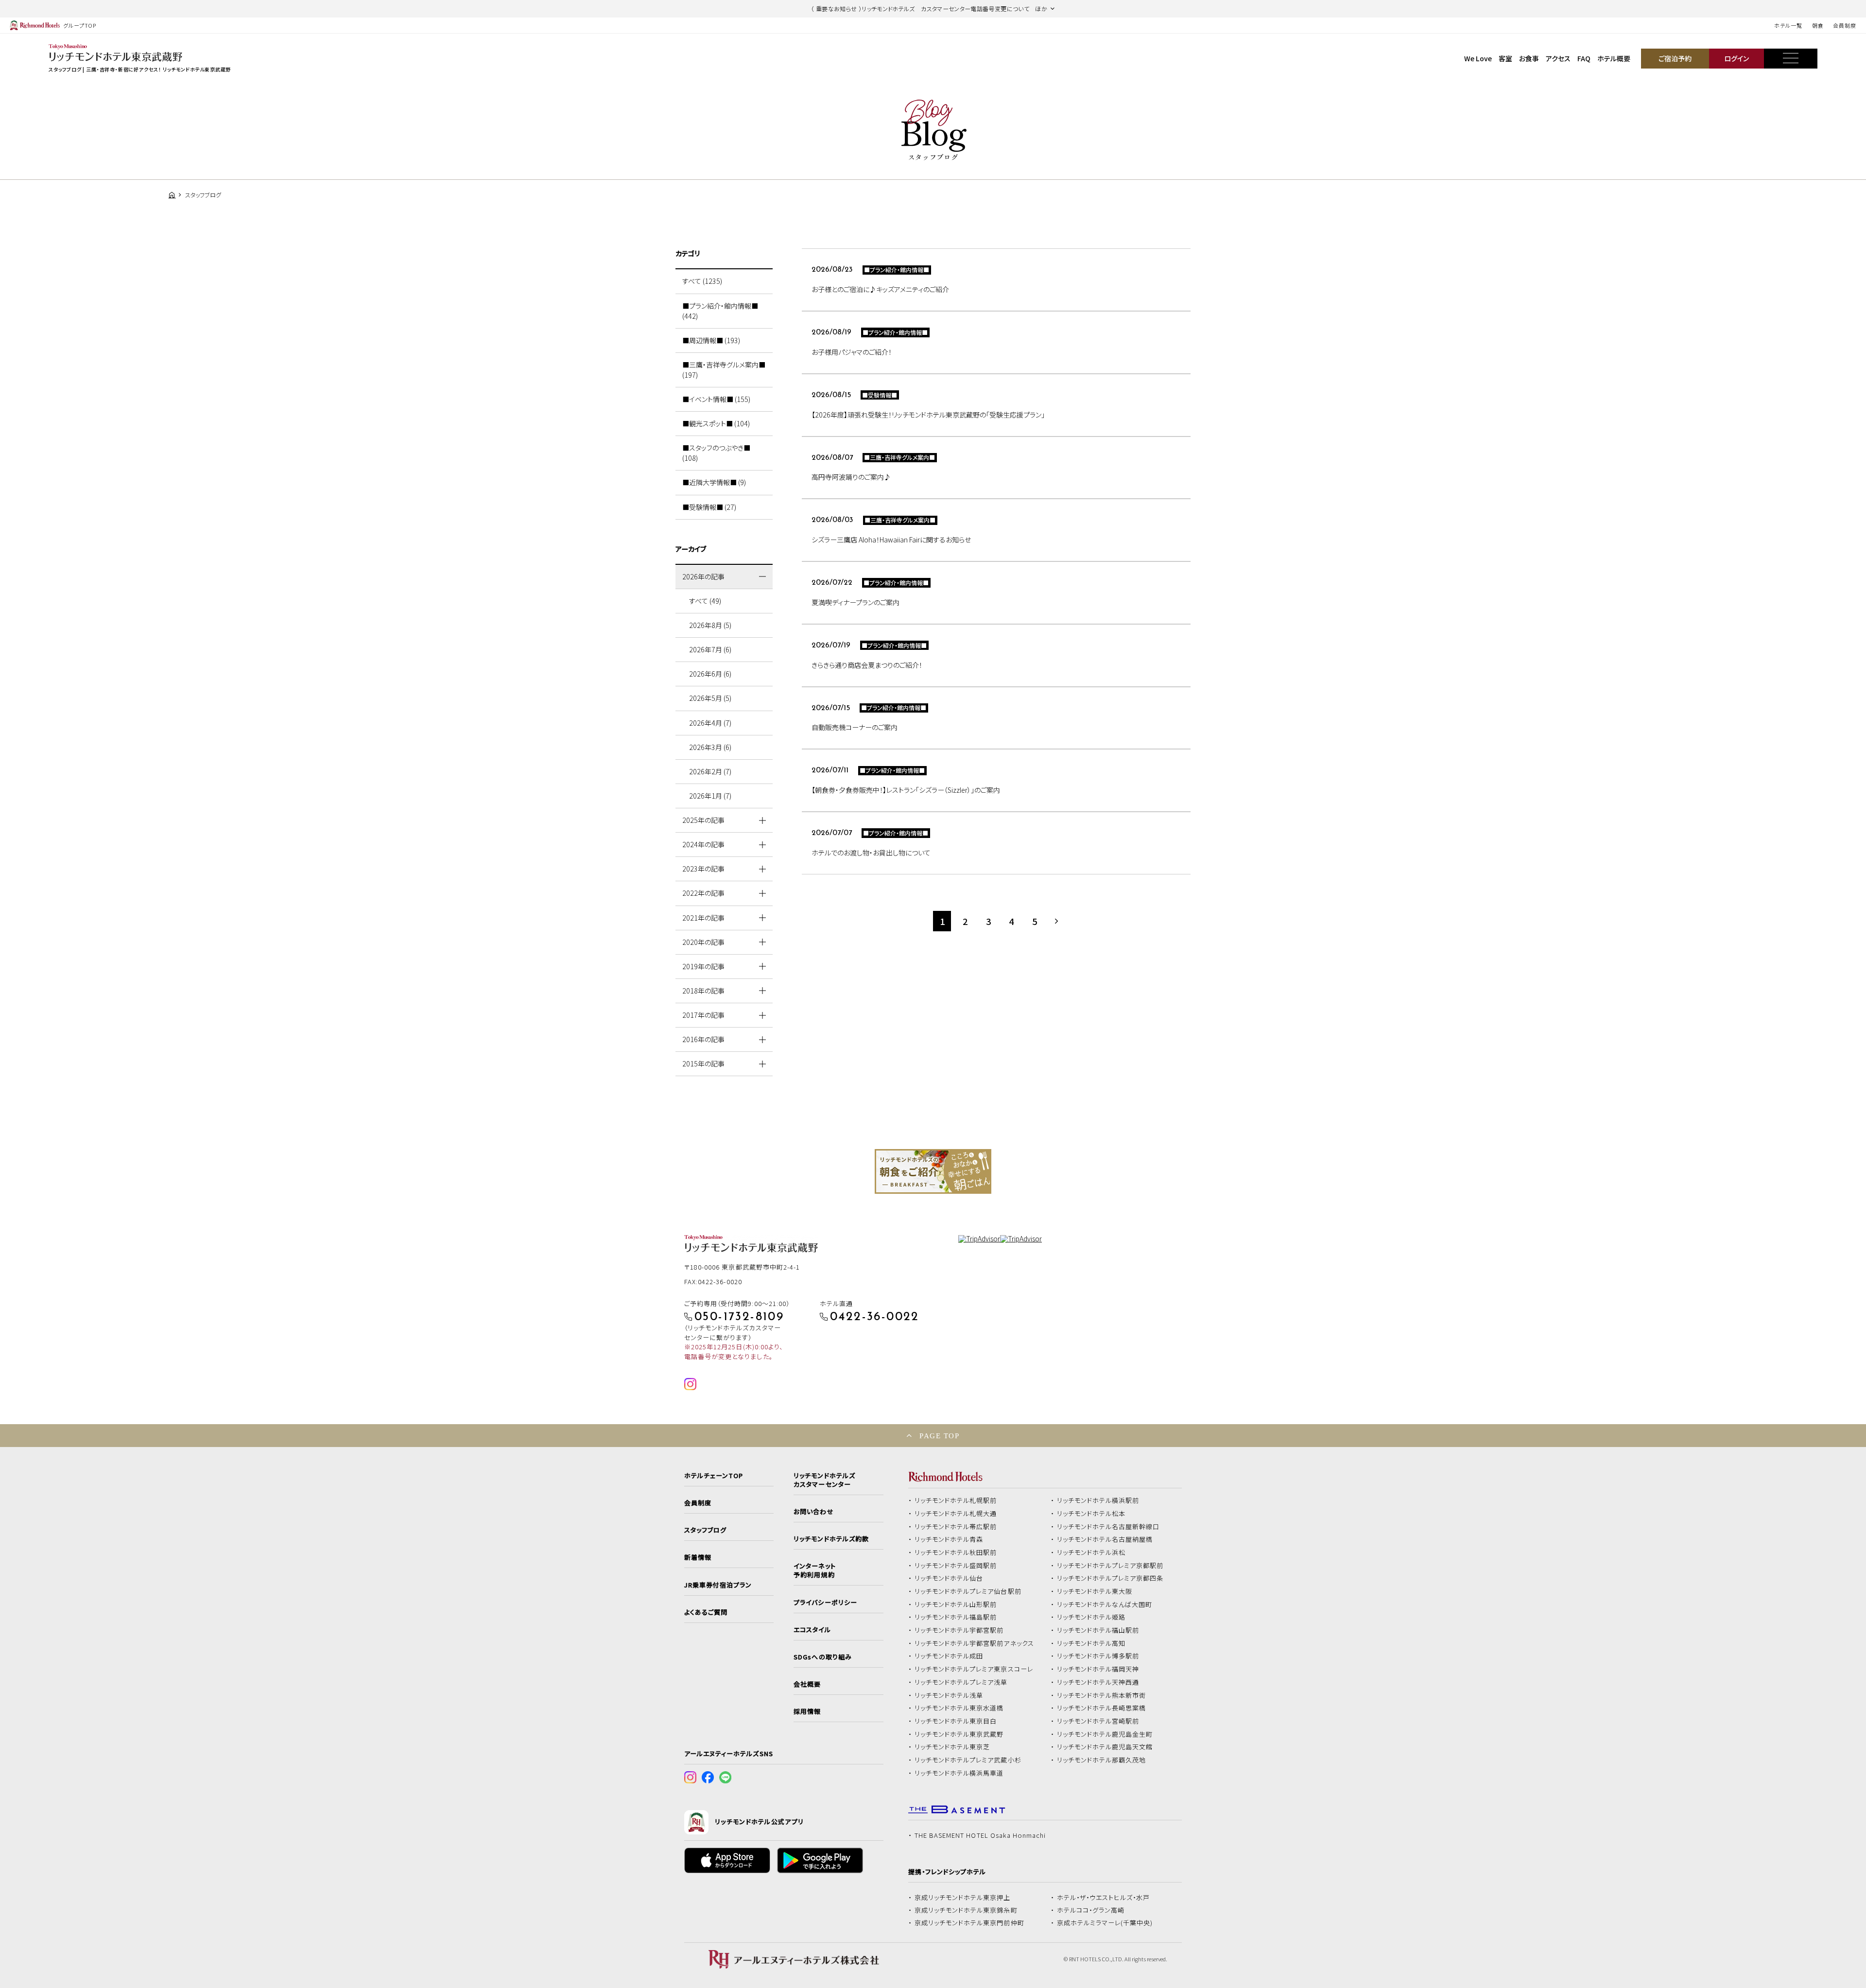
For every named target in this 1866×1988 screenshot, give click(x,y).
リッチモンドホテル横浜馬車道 (959, 1773)
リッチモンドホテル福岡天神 (1098, 1669)
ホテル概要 (1614, 58)
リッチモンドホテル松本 (1091, 1514)
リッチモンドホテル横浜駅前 (1098, 1500)
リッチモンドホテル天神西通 (1098, 1682)
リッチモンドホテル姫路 (1091, 1617)
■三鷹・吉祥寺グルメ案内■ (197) (724, 370)
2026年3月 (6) (710, 747)
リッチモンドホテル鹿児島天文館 (1105, 1747)
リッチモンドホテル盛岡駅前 (956, 1566)
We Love (1478, 58)
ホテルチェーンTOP (714, 1476)
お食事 (1529, 58)
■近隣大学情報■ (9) (714, 482)
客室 (1505, 58)
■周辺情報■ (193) (711, 340)
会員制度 (1845, 25)
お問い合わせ (813, 1512)
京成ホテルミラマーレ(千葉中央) (1105, 1923)
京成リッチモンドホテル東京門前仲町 (969, 1923)
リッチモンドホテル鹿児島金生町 (1105, 1734)
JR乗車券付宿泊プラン (718, 1585)
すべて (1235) (702, 281)
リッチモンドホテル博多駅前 (1098, 1656)
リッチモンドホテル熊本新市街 (1102, 1695)
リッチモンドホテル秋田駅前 (956, 1552)
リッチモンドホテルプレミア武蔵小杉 (968, 1760)
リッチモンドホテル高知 (1091, 1643)
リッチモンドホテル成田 (949, 1656)
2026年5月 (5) (710, 698)
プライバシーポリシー (825, 1603)
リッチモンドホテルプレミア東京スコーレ (974, 1669)
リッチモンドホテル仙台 (949, 1578)
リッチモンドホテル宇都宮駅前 (959, 1630)
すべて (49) (705, 601)
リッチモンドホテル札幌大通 (956, 1514)
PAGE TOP (939, 1436)
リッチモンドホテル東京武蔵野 (959, 1734)
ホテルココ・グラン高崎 (1091, 1910)
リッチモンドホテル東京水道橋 (959, 1708)
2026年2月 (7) (710, 771)
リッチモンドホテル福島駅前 (956, 1617)
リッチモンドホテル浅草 (949, 1695)
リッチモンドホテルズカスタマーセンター (824, 1480)
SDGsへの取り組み (822, 1657)
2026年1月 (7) (710, 796)
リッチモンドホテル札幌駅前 (956, 1500)
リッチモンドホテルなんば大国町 (1105, 1604)
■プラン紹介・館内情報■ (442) (720, 311)
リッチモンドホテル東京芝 (952, 1747)
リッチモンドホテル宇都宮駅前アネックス (974, 1643)
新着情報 (698, 1557)
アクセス (1558, 58)
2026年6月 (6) (710, 674)
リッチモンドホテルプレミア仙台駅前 (968, 1591)
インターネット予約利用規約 (814, 1570)
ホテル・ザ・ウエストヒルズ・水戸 (1104, 1898)
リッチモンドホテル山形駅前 (956, 1604)
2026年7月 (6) (710, 649)
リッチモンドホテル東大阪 (1095, 1591)
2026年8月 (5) (710, 625)
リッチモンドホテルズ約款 (831, 1539)
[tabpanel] (933, 1171)
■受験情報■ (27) (709, 507)
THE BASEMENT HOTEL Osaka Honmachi (980, 1835)
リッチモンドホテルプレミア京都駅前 (1110, 1566)
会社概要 (807, 1684)
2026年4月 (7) (710, 723)
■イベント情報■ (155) (716, 399)
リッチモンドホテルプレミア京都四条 (1110, 1578)
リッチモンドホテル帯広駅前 (956, 1527)
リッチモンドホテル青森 (949, 1539)
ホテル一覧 (1788, 25)
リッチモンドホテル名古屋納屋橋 (1105, 1539)
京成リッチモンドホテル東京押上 (963, 1898)
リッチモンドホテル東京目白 (956, 1721)
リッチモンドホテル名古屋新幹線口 (1108, 1527)
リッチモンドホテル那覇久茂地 (1102, 1760)
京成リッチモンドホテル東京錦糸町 (966, 1910)
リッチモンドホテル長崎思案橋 (1102, 1708)
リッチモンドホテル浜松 (1091, 1552)
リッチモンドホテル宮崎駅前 (1098, 1721)
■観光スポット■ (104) (716, 423)
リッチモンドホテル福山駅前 (1098, 1630)
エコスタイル (812, 1630)
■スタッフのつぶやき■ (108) (716, 453)
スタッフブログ (705, 1530)
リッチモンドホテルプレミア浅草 (961, 1682)
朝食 (1818, 25)
